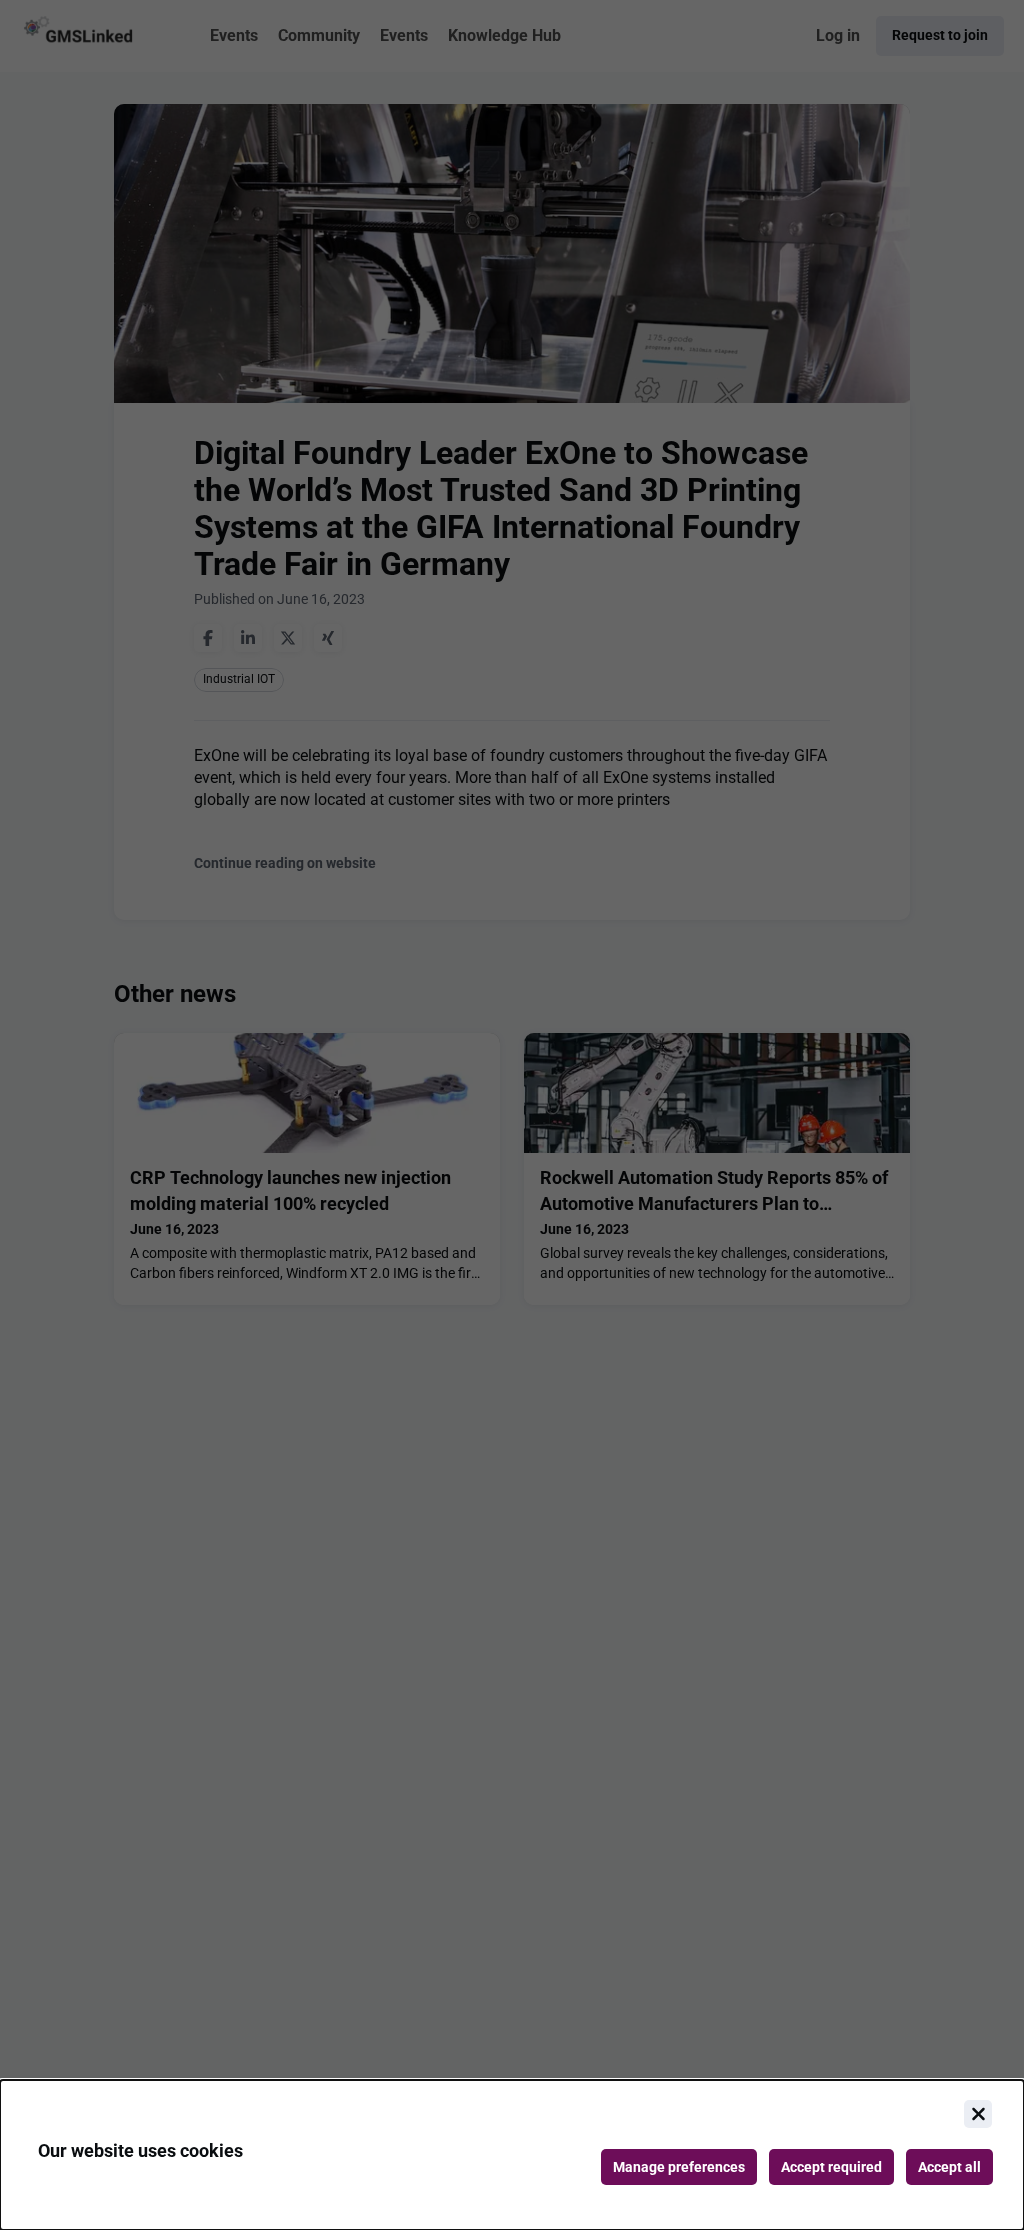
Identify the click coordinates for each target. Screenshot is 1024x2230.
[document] (512, 2155)
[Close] (978, 2114)
